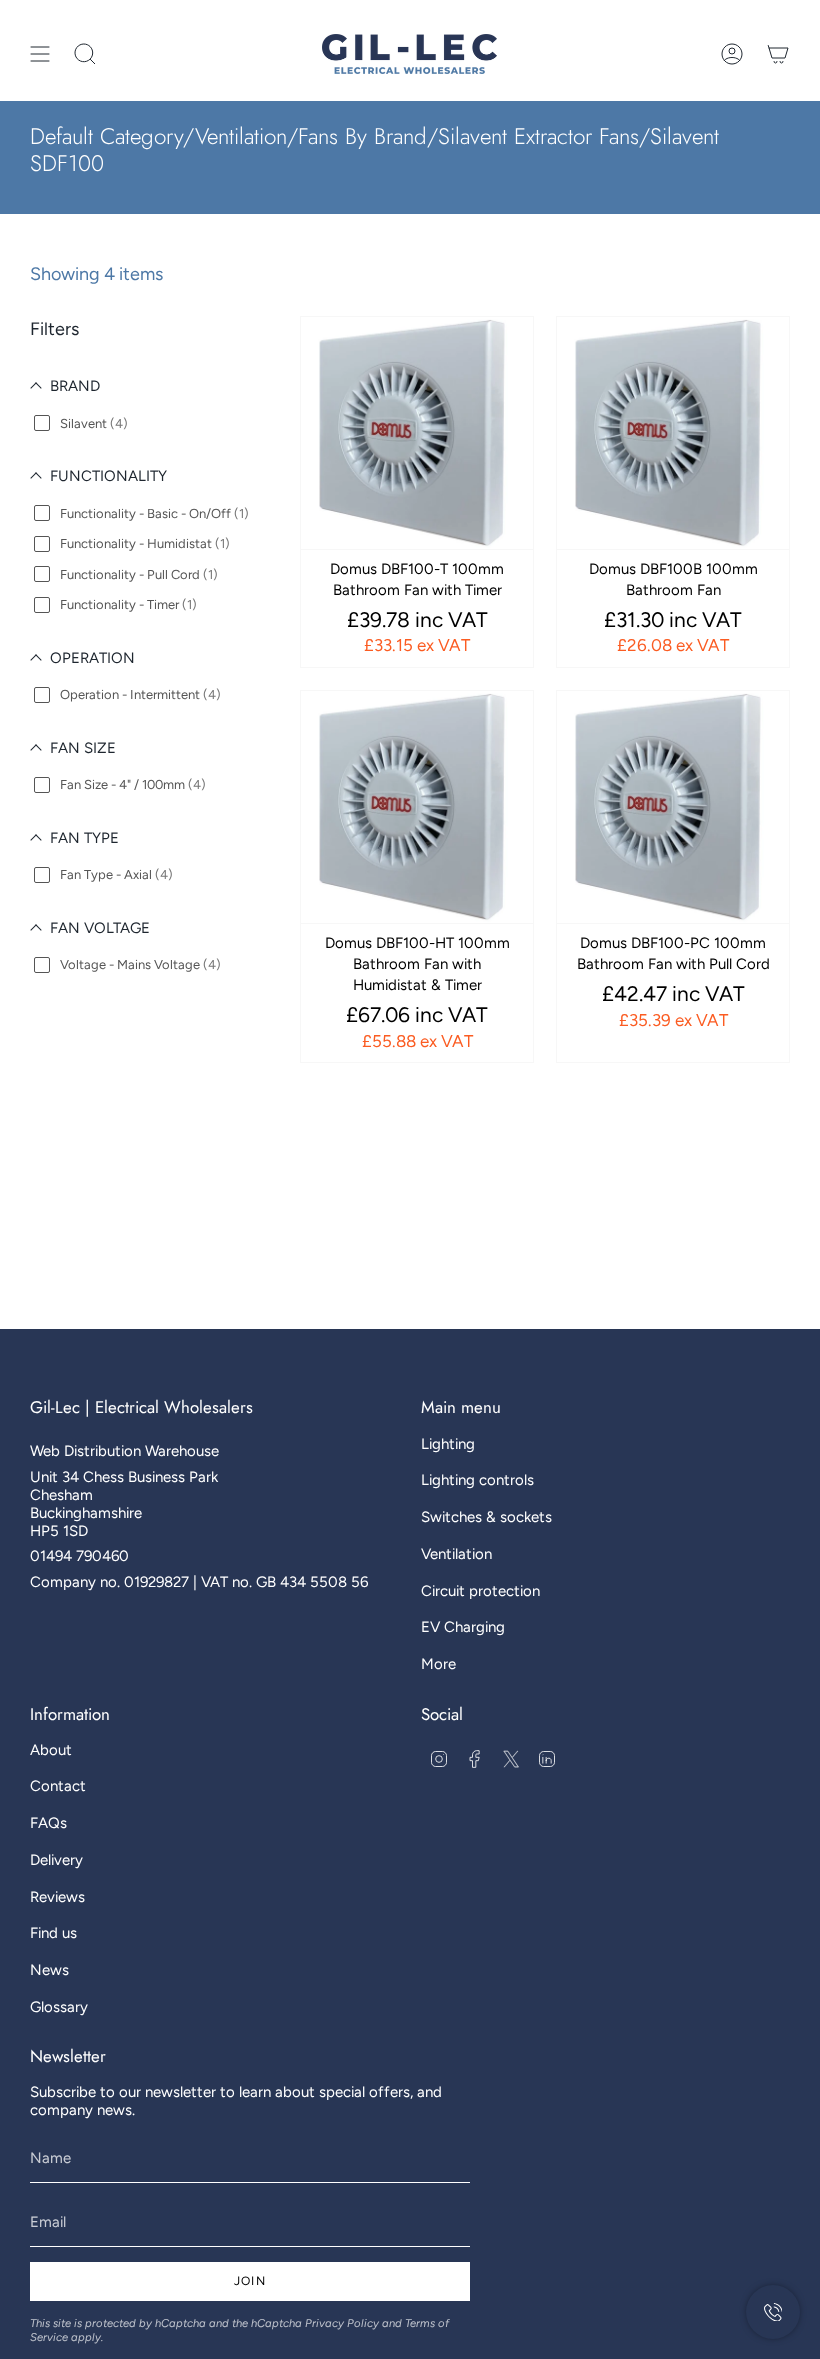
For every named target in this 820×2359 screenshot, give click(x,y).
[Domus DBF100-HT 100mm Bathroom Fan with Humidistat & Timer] (417, 807)
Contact (58, 1786)
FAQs (48, 1823)
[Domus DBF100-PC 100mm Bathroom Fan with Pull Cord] (673, 807)
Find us (53, 1933)
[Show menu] (40, 54)
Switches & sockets (486, 1517)
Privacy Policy (342, 2323)
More (438, 1664)
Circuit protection (480, 1591)
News (49, 1970)
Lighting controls (477, 1480)
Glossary (59, 2007)
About (51, 1750)
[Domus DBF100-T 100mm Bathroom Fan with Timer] (417, 433)
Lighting (448, 1444)
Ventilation (456, 1554)
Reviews (57, 1897)
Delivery (56, 1860)
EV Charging (463, 1627)
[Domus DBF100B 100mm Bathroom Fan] (673, 433)
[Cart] (778, 54)
